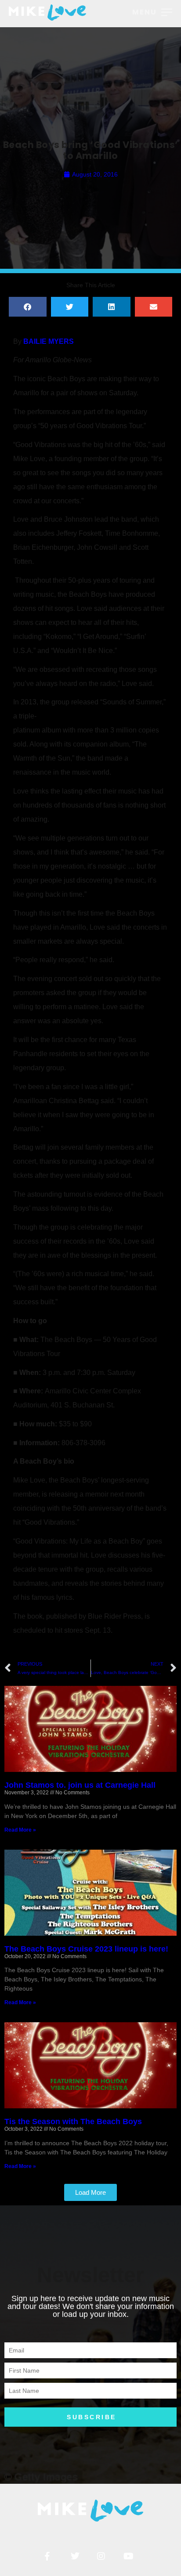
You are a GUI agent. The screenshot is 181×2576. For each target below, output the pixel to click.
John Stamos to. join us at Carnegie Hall (80, 1785)
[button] (28, 307)
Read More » (20, 1830)
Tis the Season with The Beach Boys (73, 2121)
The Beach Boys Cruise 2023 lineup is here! (86, 1949)
